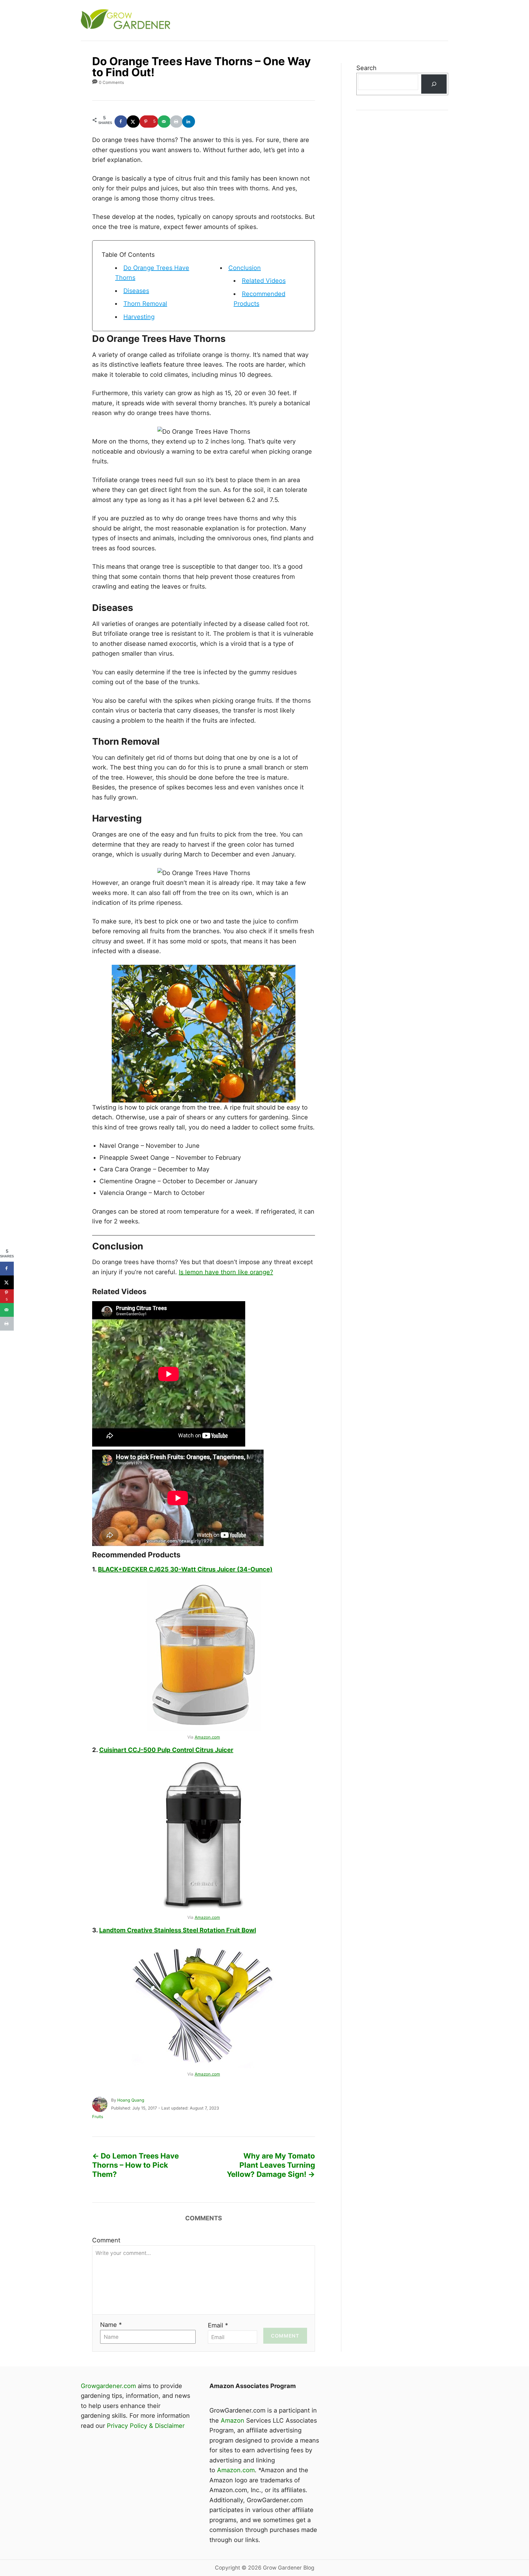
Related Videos (264, 281)
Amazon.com (207, 1737)
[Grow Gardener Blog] (191, 20)
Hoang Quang (131, 2100)
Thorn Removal (145, 304)
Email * (218, 2325)
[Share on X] (133, 122)
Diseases (136, 291)
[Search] (434, 84)
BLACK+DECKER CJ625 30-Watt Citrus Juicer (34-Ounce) (185, 1569)
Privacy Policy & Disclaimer (146, 2426)
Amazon (233, 2421)
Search (366, 68)
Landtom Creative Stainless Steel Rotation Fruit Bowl (178, 1930)
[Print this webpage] (177, 122)
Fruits (98, 2117)
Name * (111, 2325)
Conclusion (245, 268)
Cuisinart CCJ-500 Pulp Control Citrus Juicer (166, 1750)
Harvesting (139, 317)
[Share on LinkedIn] (189, 122)
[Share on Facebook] (121, 122)
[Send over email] (164, 122)
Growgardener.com (108, 2386)
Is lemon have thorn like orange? (226, 1272)
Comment (106, 2240)
